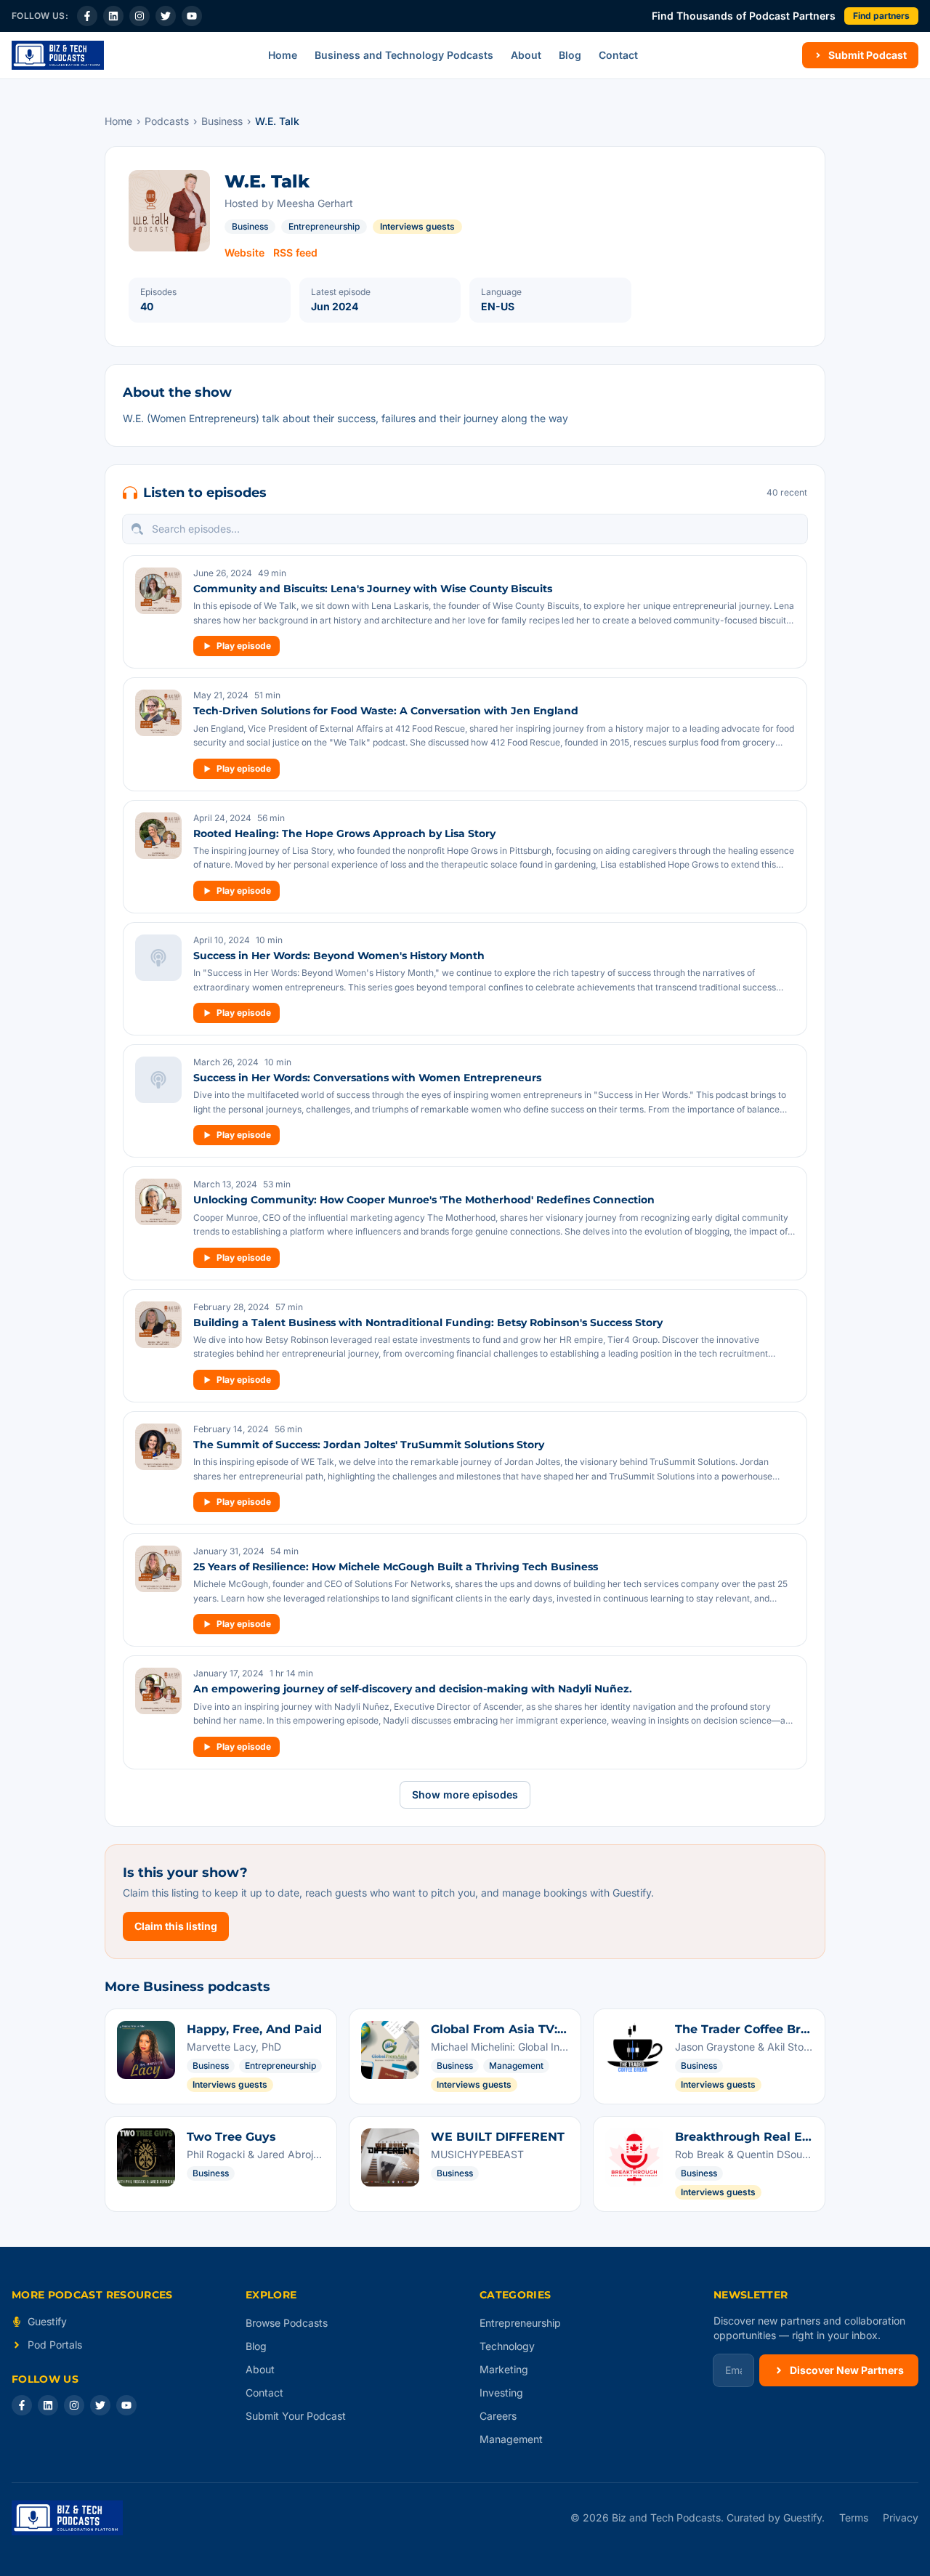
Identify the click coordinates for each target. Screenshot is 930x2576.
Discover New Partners (847, 2370)
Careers (498, 2416)
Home (283, 55)
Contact (618, 55)
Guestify (47, 2321)
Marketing (504, 2369)
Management (511, 2439)
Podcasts (167, 121)
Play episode (244, 646)
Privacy (901, 2518)
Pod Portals (55, 2345)
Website (244, 253)
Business (222, 121)
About (526, 55)
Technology (507, 2346)
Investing (501, 2393)
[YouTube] (192, 16)
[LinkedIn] (113, 16)
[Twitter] (166, 16)
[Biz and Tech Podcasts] (58, 55)
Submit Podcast (868, 55)
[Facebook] (87, 16)
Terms (854, 2518)
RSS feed (295, 253)
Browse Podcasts (287, 2323)
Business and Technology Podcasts (404, 55)
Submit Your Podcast (296, 2416)
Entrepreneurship (324, 226)
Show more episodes (465, 1794)
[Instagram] (139, 16)
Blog (570, 55)
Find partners (881, 16)
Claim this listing (176, 1926)
